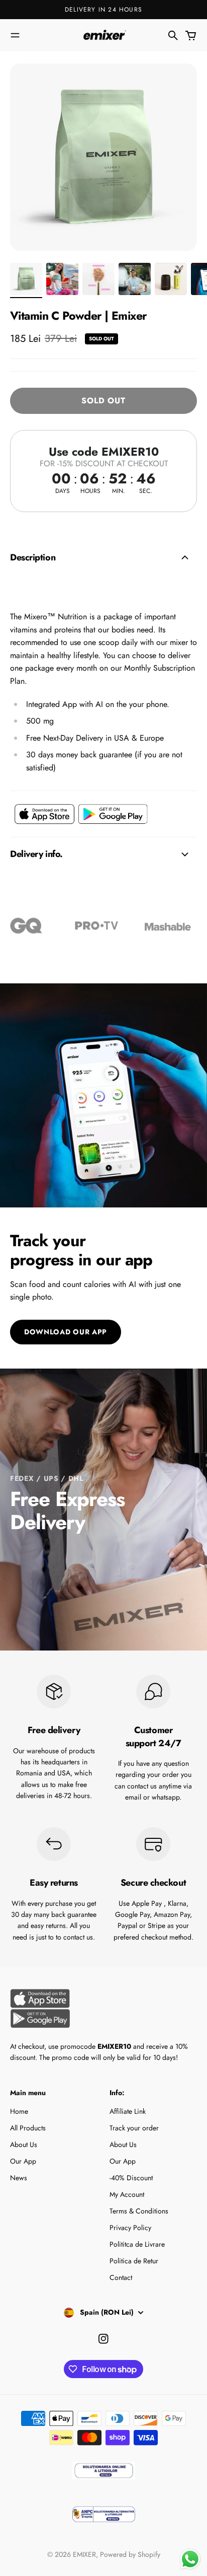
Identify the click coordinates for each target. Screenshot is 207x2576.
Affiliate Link (128, 2111)
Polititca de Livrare (137, 2244)
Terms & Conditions (139, 2211)
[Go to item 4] (135, 279)
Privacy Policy (130, 2228)
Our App (23, 2161)
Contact (121, 2277)
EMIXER (84, 2554)
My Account (127, 2194)
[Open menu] (15, 35)
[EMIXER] (103, 35)
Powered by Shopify (130, 2554)
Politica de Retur (134, 2261)
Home (19, 2111)
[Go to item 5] (171, 279)
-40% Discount (131, 2178)
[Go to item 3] (98, 279)
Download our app (66, 1332)
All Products (28, 2128)
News (19, 2178)
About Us (24, 2144)
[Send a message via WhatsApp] (190, 2559)
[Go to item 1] (26, 279)
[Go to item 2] (62, 279)
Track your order (134, 2128)
